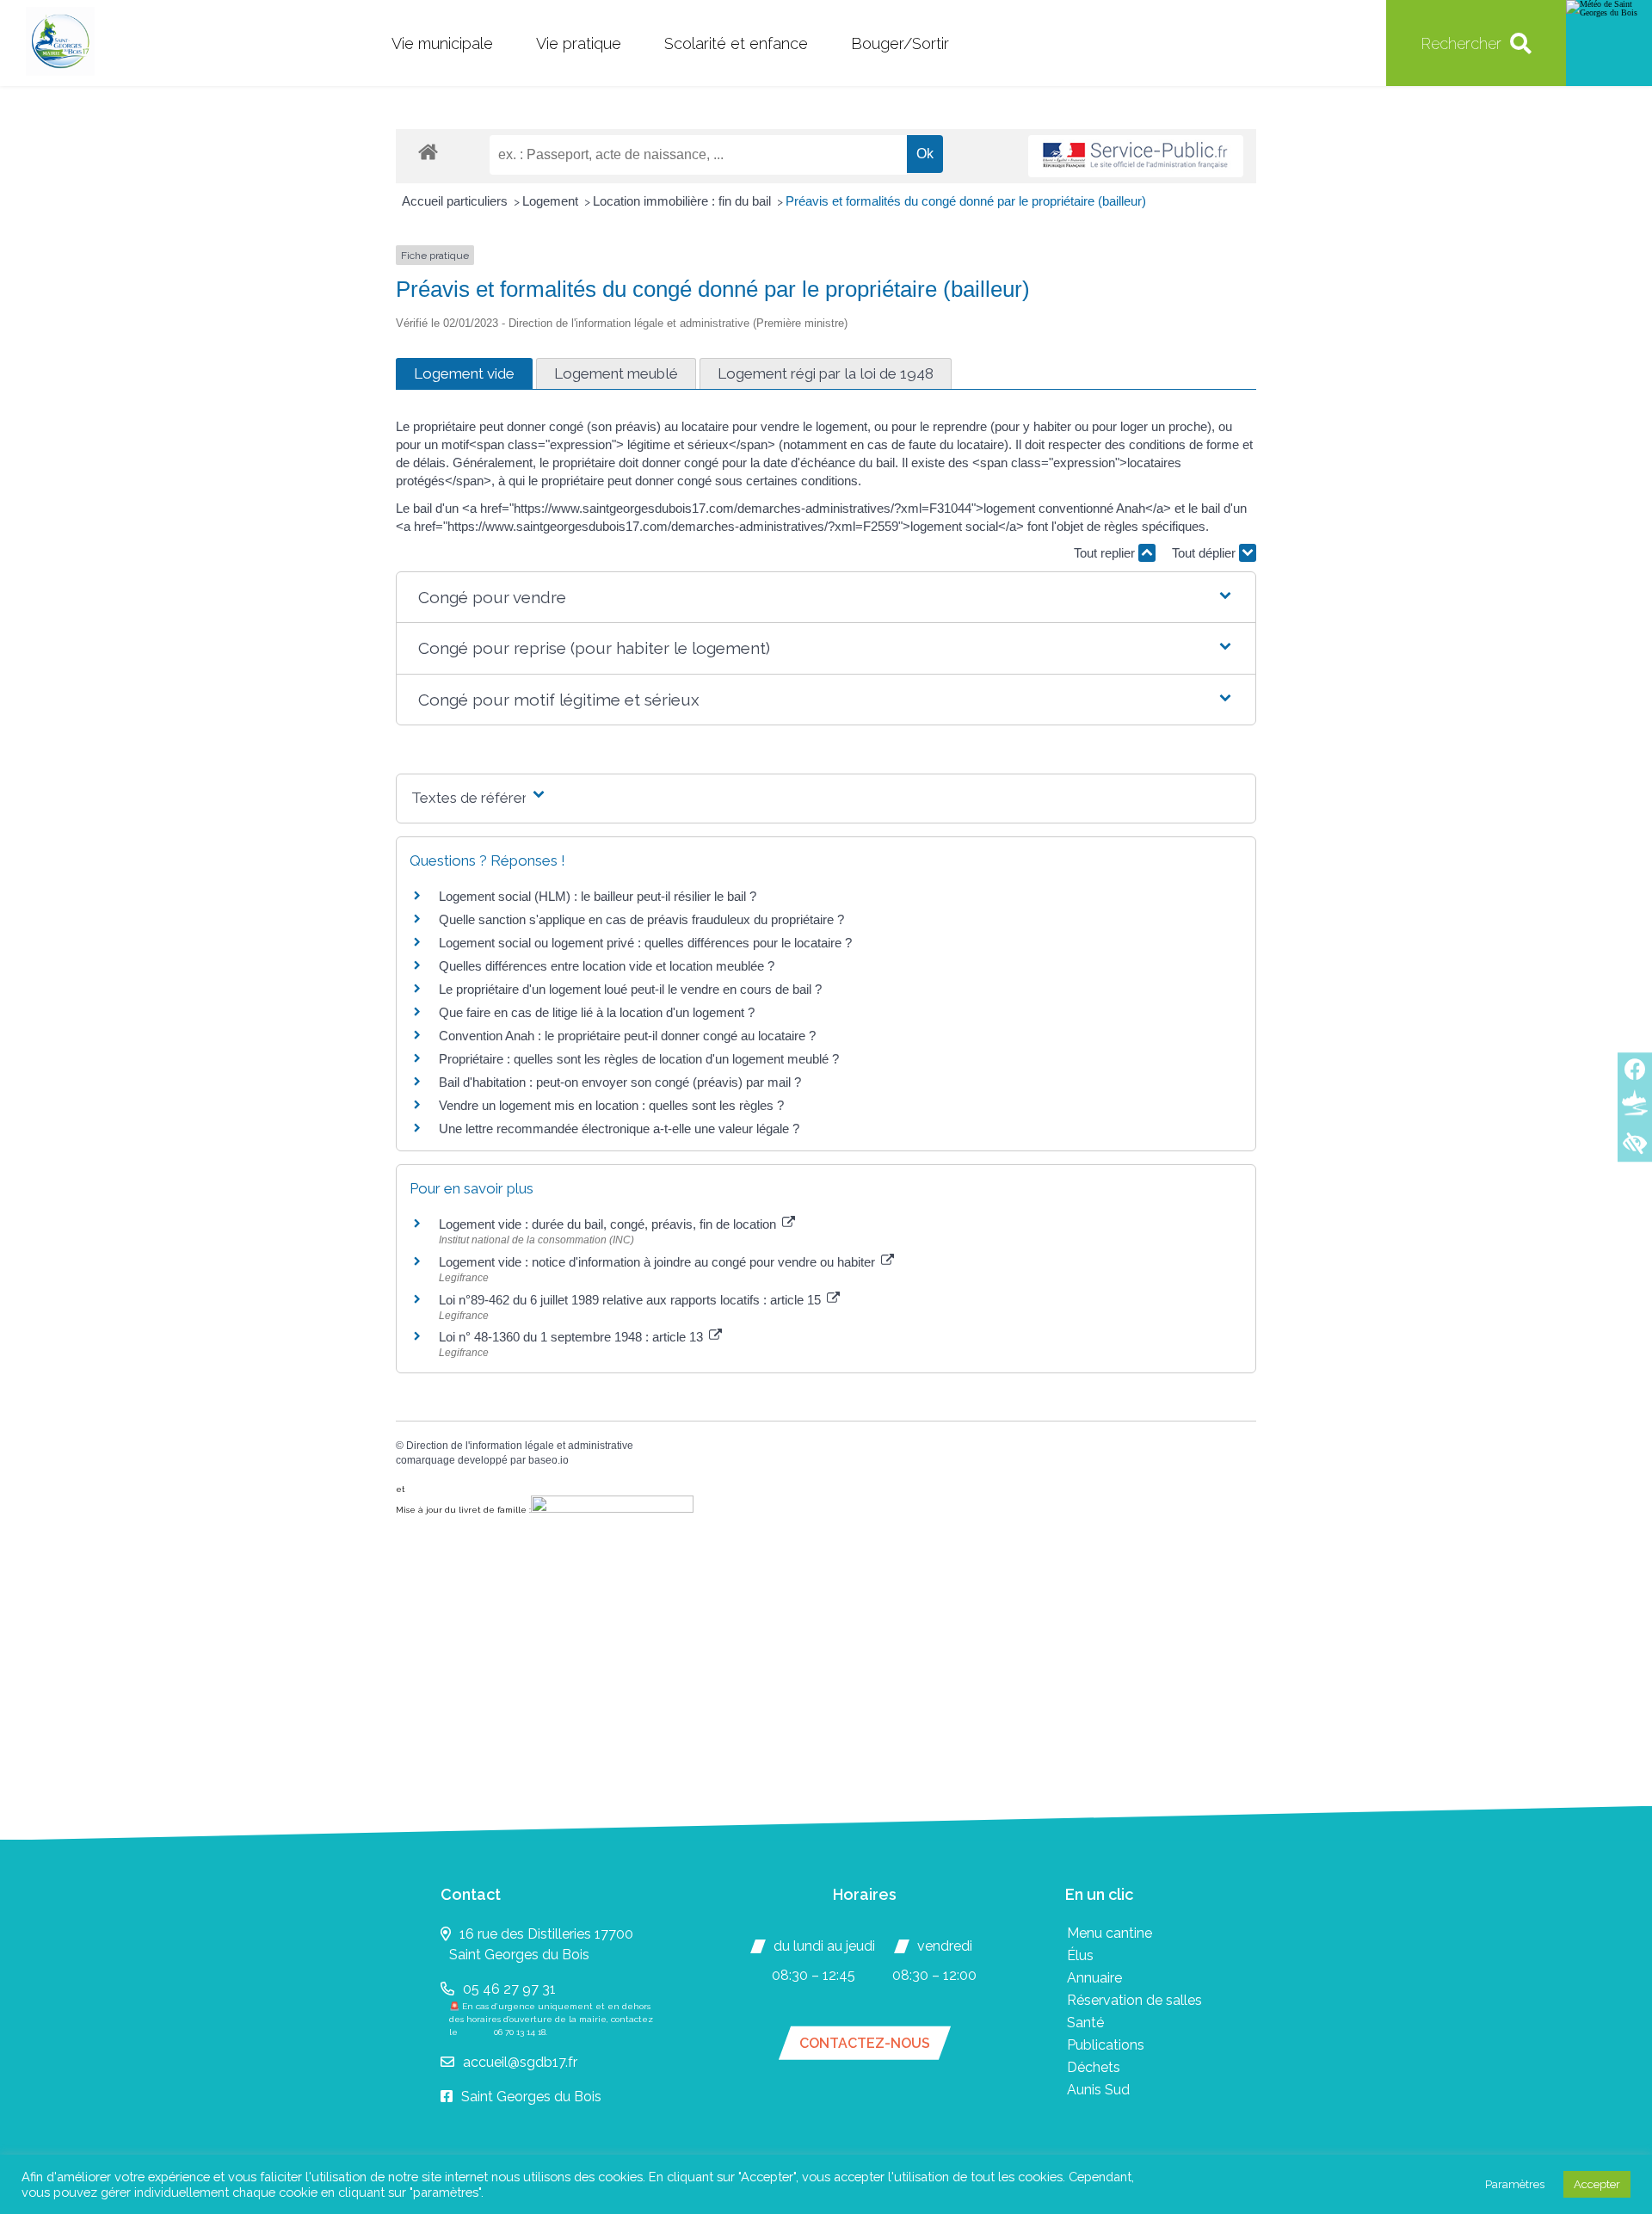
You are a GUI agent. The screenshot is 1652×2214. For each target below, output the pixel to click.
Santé (1085, 2023)
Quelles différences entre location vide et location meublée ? (607, 966)
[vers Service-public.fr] (1136, 156)
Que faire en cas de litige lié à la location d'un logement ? (597, 1012)
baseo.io (549, 1460)
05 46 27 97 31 (509, 1989)
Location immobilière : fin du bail (684, 201)
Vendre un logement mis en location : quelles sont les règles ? (611, 1105)
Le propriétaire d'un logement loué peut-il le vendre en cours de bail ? (630, 989)
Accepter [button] (1597, 2184)
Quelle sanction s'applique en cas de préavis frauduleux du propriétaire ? (641, 919)
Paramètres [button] (1515, 2184)
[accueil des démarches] (428, 151)
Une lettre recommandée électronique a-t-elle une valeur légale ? (619, 1129)
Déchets (1094, 2067)
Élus (1080, 1955)
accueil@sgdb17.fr (520, 2062)
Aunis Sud (1098, 2090)
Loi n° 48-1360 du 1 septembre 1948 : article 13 (573, 1337)
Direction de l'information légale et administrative (520, 1446)
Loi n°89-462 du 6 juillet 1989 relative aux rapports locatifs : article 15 (632, 1300)
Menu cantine (1110, 1933)
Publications (1106, 2045)
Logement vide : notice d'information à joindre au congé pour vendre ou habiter (659, 1262)
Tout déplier (1205, 553)
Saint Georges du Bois (531, 2097)
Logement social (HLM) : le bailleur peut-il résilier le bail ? (598, 896)
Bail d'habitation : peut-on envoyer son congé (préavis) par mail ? (620, 1082)
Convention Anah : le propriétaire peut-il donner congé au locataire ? (627, 1036)
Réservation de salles (1134, 2000)
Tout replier (1106, 553)
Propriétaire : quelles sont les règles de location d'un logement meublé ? (639, 1059)
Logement (552, 201)
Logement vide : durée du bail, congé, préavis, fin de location (609, 1224)
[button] (826, 598)
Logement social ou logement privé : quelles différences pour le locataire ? (645, 943)
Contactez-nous (865, 2043)
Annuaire (1094, 1978)
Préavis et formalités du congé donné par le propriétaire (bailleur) (966, 201)
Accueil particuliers (456, 201)
